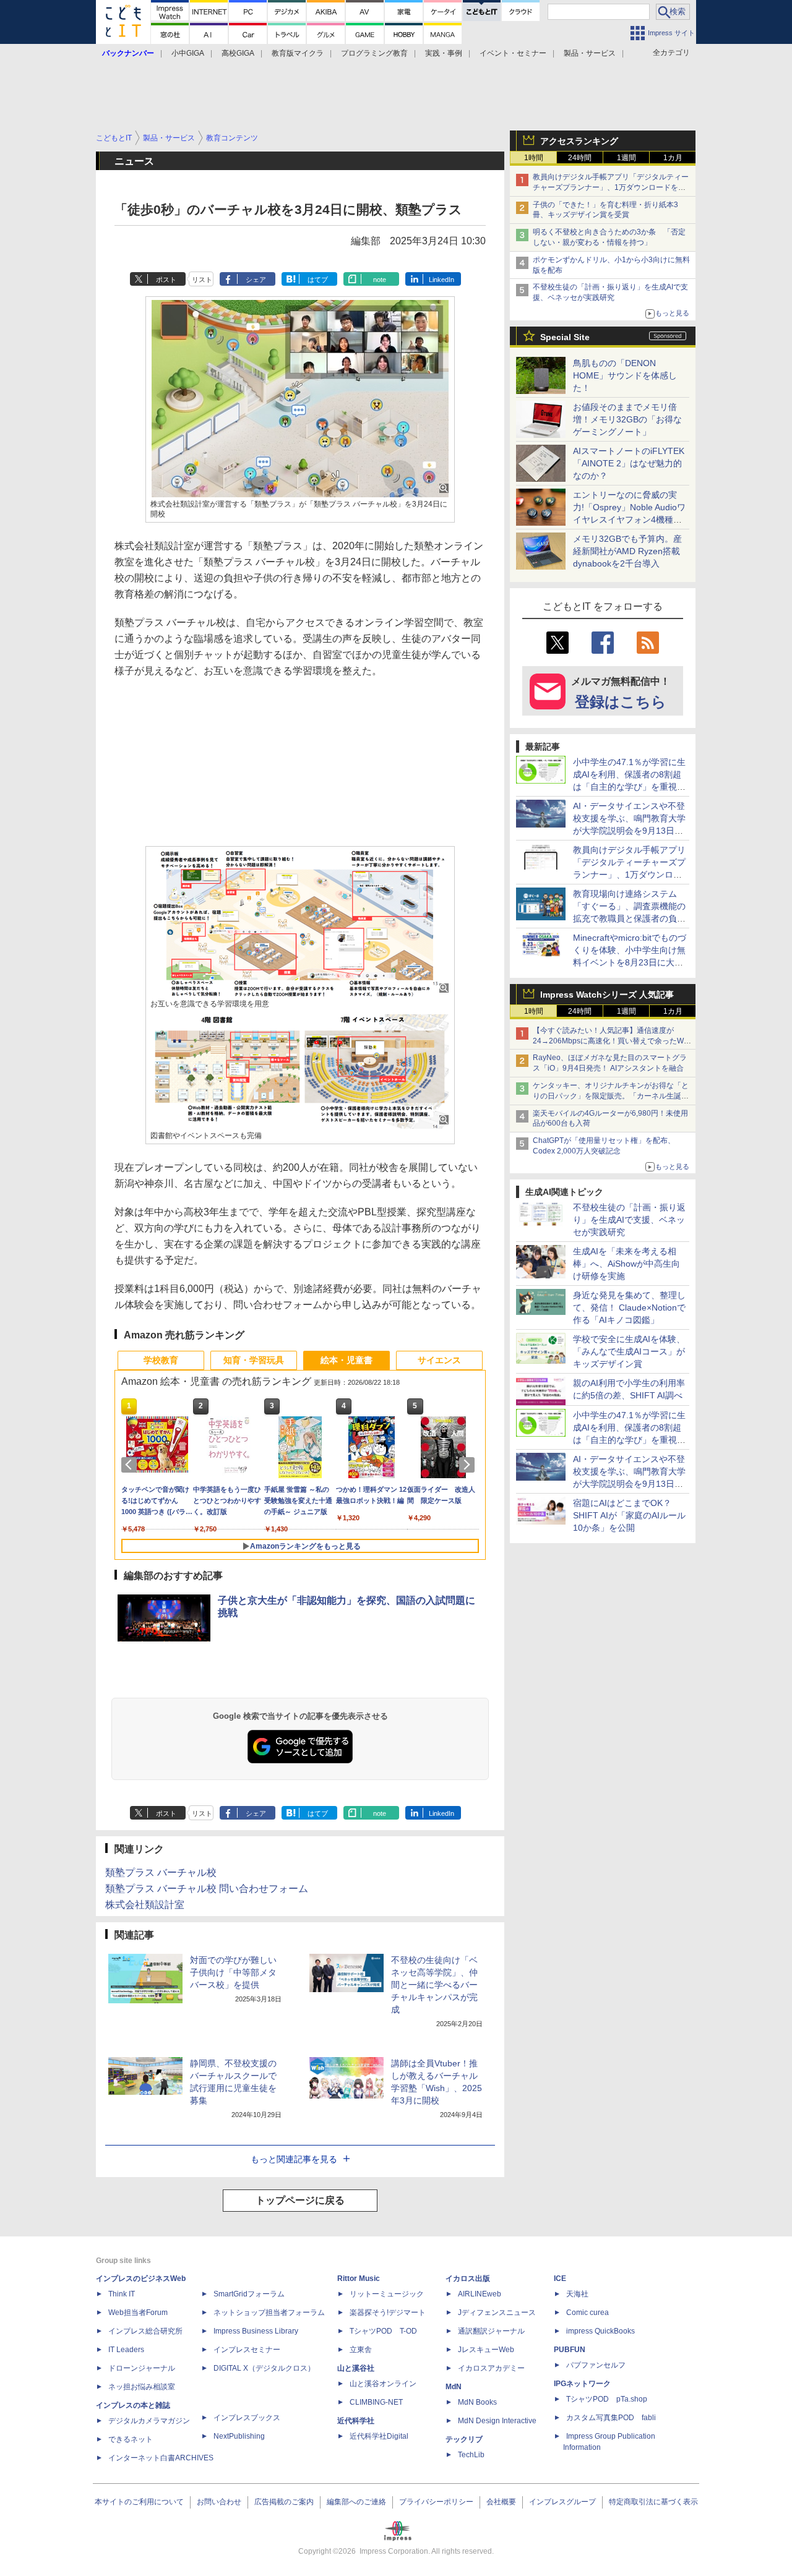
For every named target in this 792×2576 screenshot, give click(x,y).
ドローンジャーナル (142, 2368)
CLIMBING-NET (376, 2402)
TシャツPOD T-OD (383, 2331)
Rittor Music (359, 2279)
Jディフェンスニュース (497, 2313)
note (380, 280)
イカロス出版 (468, 2279)
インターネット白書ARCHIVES (161, 2458)
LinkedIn (441, 280)
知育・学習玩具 (254, 1360)
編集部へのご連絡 (356, 2502)
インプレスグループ (562, 2502)
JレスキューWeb (486, 2350)
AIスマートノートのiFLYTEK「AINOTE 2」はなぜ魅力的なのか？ (629, 463)
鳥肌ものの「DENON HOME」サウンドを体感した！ (625, 375)
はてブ (318, 280)
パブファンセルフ (596, 2365)
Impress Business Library (256, 2331)
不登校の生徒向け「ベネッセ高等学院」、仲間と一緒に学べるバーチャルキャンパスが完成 (434, 1985)
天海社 (577, 2294)
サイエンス (439, 1360)
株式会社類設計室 (145, 1905)
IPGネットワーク (582, 2384)
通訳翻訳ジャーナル (491, 2331)
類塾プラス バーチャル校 (161, 1872)
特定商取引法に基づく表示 (653, 2502)
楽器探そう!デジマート (388, 2313)
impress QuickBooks (600, 2331)
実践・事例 (444, 53)
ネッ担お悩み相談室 (142, 2387)
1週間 (626, 158)
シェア (256, 280)
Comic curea (588, 2313)
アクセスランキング (579, 141)
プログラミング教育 (374, 53)
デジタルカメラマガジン (149, 2421)
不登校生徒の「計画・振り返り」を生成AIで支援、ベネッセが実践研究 (629, 1220)
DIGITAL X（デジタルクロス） (264, 2368)
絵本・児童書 (346, 1360)
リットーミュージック (387, 2294)
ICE (560, 2279)
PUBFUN (570, 2350)
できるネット (131, 2439)
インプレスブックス (247, 2418)
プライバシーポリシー (436, 2502)
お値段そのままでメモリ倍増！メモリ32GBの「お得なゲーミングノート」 (627, 419)
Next (469, 1465)
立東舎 (361, 2350)
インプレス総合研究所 (145, 2331)
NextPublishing (239, 2436)
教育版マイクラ (298, 53)
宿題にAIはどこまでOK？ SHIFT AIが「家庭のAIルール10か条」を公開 (629, 1515)
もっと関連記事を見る (294, 2159)
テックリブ (464, 2439)
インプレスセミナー (247, 2350)
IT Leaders (126, 2350)
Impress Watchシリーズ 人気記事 (607, 995)
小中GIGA (188, 53)
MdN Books (477, 2402)
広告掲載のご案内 (284, 2502)
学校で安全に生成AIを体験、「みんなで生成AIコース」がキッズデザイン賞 (629, 1351)
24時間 (580, 158)
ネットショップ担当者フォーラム (269, 2313)
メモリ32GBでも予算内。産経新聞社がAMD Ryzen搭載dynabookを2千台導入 (627, 551)
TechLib (471, 2455)
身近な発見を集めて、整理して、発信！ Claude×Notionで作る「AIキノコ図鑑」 (629, 1307)
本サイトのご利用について (139, 2502)
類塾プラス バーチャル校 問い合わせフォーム (207, 1889)
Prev (131, 1465)
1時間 (534, 158)
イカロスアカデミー (491, 2368)
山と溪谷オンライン (383, 2384)
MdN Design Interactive (497, 2421)
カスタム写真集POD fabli (611, 2418)
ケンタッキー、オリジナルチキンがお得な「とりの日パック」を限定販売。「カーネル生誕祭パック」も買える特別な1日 (611, 1096)
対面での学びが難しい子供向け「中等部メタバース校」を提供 (233, 1972)
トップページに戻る (300, 2200)
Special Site (565, 337)
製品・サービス (590, 53)
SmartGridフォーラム (249, 2294)
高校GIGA (238, 53)
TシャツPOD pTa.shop (607, 2399)
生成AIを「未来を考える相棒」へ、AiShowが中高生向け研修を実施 (626, 1264)
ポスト (166, 280)
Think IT (122, 2294)
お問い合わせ (219, 2502)
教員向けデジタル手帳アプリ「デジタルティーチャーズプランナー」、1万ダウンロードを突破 (611, 187)
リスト (202, 280)
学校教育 (161, 1360)
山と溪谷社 (356, 2368)
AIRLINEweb (480, 2294)
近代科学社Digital (379, 2436)
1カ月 (673, 158)
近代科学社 (356, 2421)
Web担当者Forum (138, 2313)
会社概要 (501, 2502)
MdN (454, 2387)
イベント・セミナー (513, 53)
